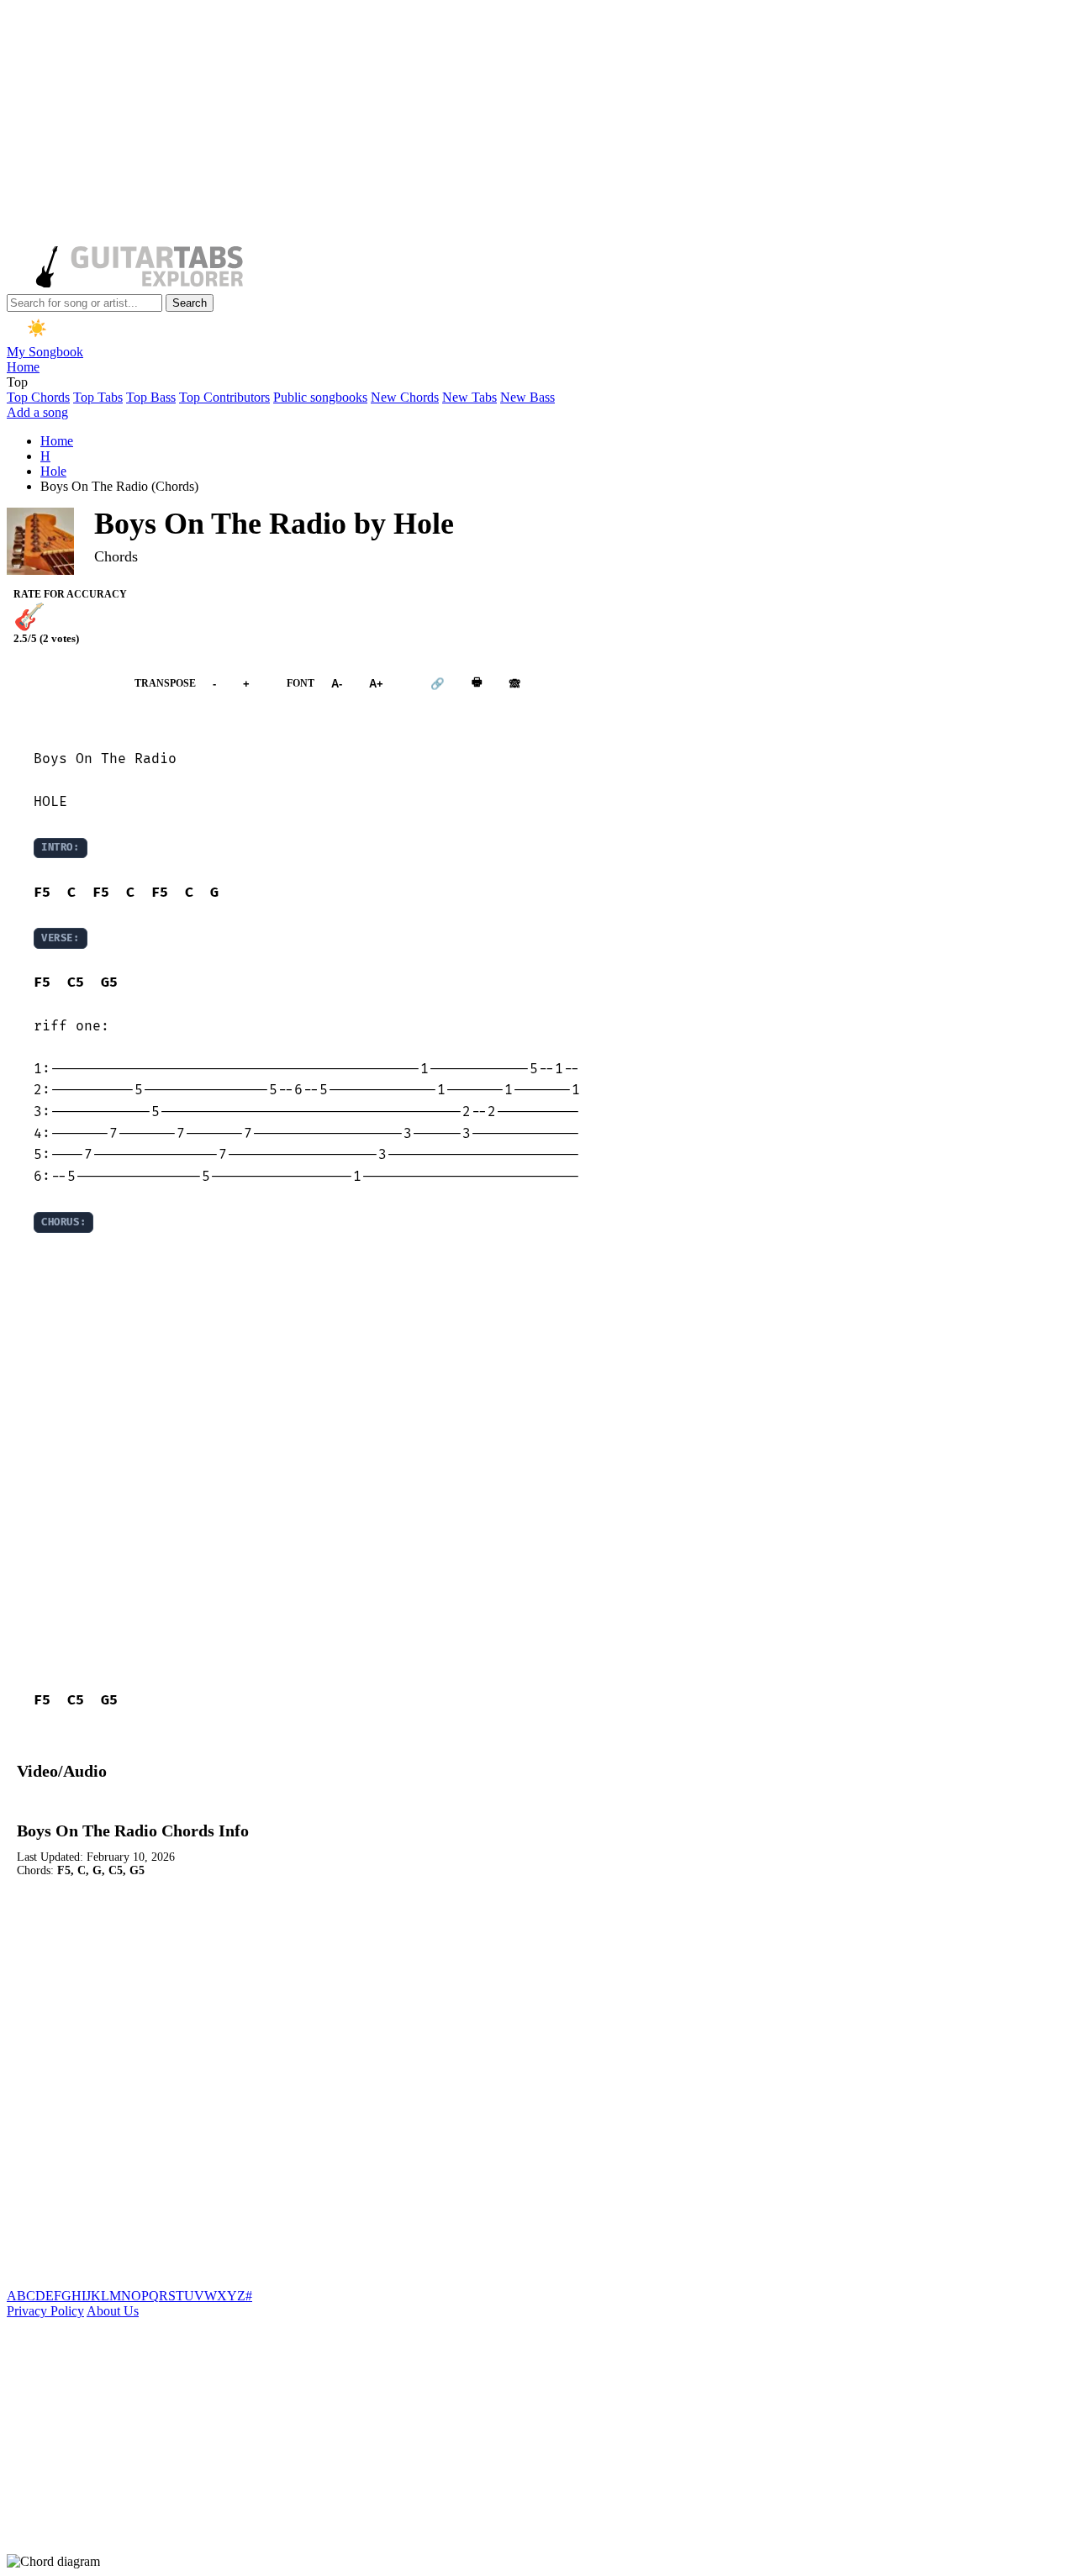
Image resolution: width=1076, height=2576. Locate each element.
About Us (113, 2311)
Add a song (37, 412)
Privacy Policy (45, 2311)
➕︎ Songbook (62, 684)
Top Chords (38, 397)
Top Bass (151, 397)
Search (190, 303)
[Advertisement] (511, 124)
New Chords (405, 397)
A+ (376, 684)
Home (23, 367)
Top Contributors (224, 397)
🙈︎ (515, 684)
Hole (53, 471)
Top (17, 382)
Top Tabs (98, 397)
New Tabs (469, 397)
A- (337, 684)
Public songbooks (320, 397)
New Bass (527, 397)
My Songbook (45, 352)
